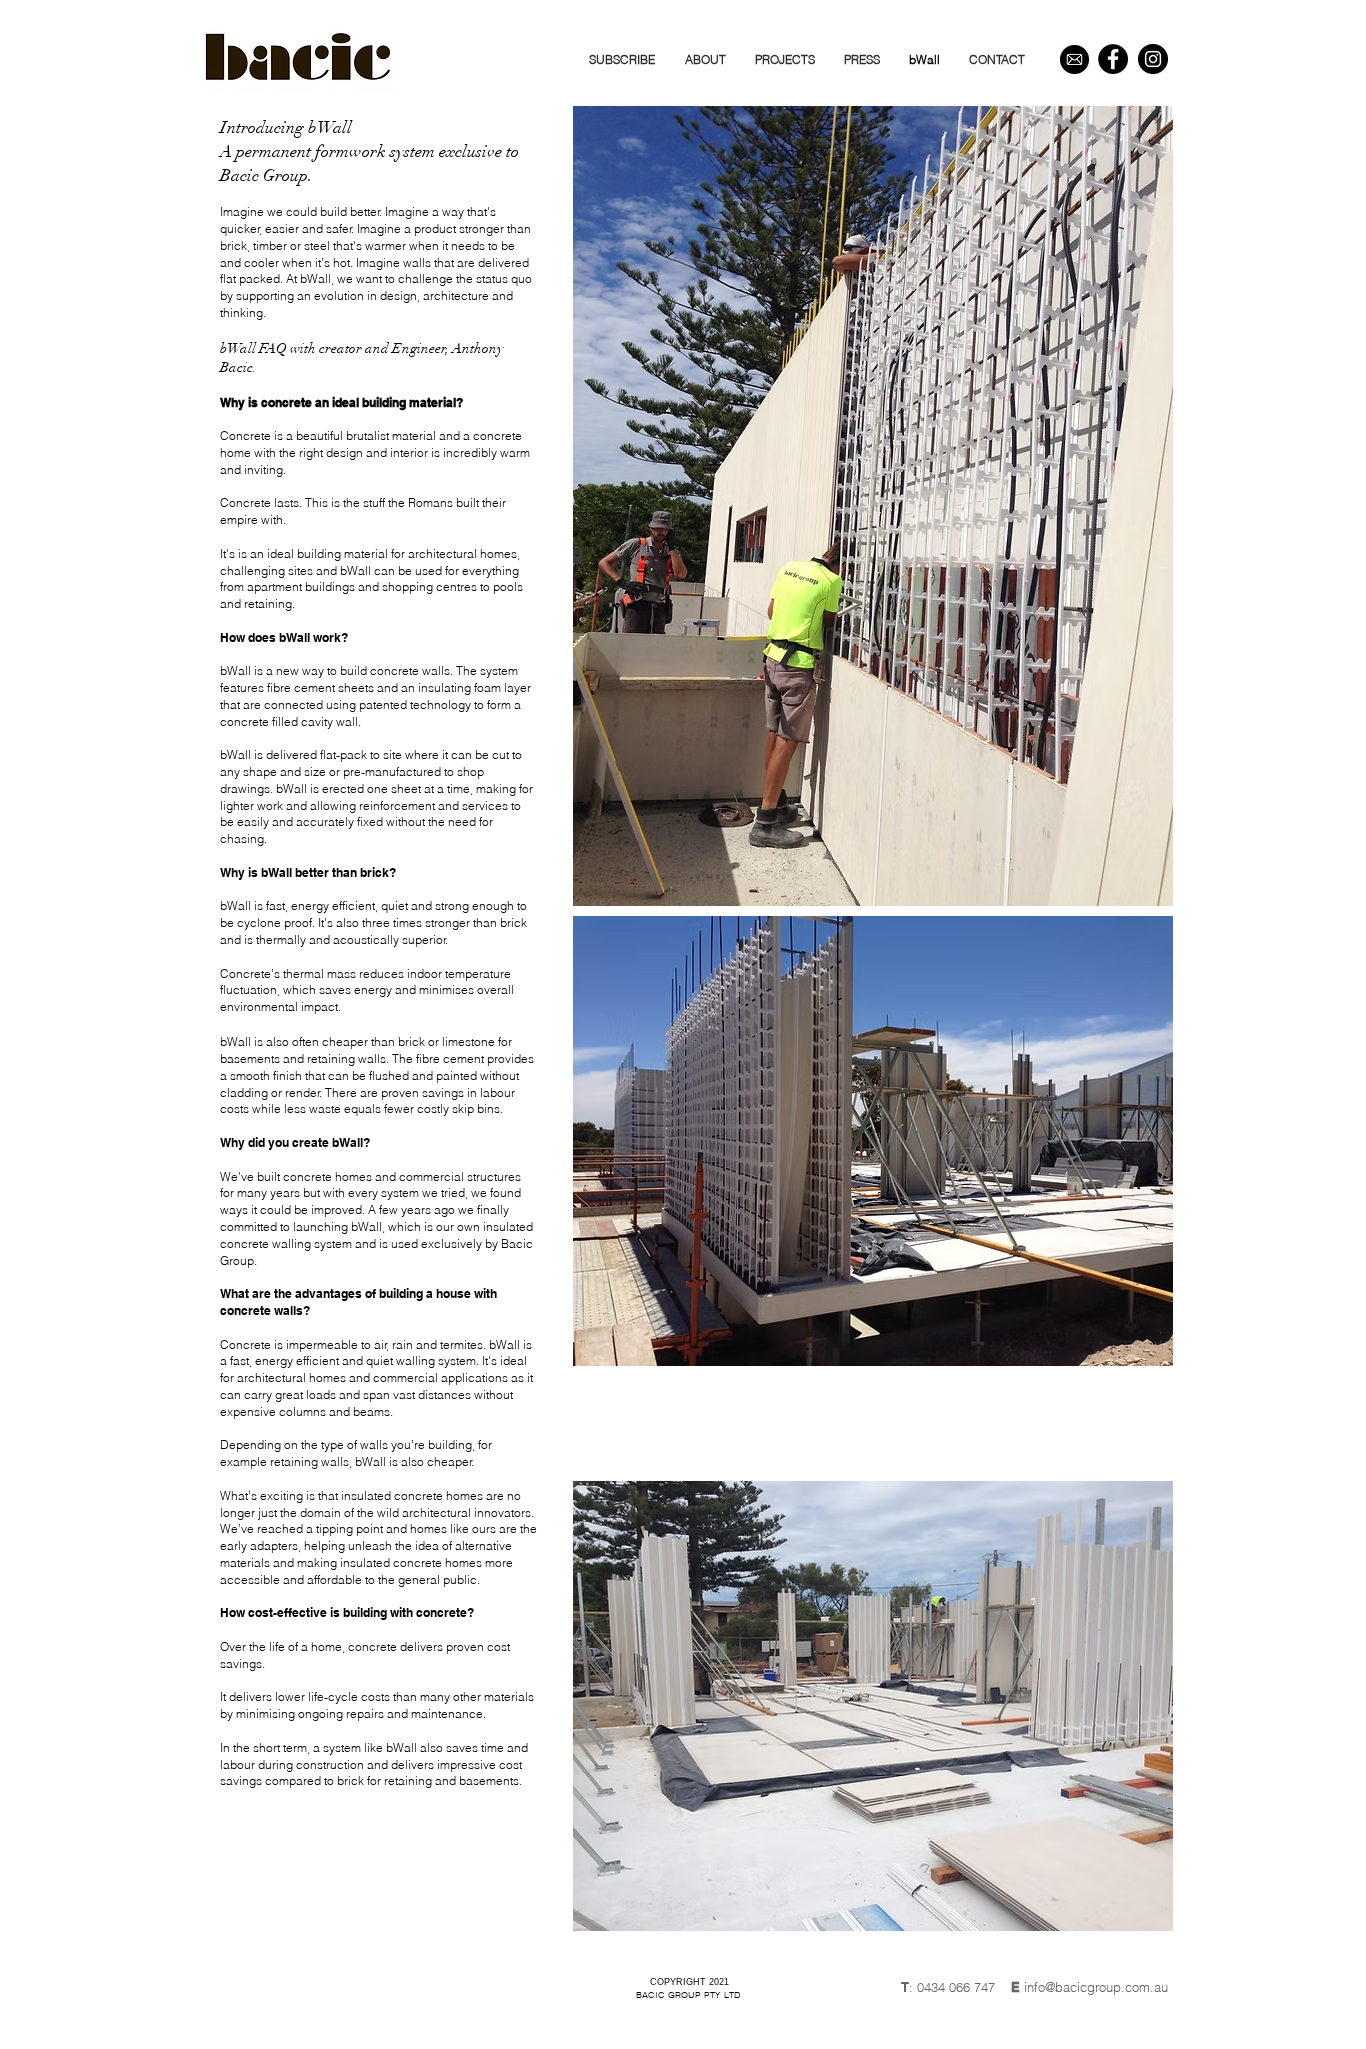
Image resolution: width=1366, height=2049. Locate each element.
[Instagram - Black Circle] (1153, 59)
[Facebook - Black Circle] (1113, 59)
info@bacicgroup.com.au (1096, 1987)
